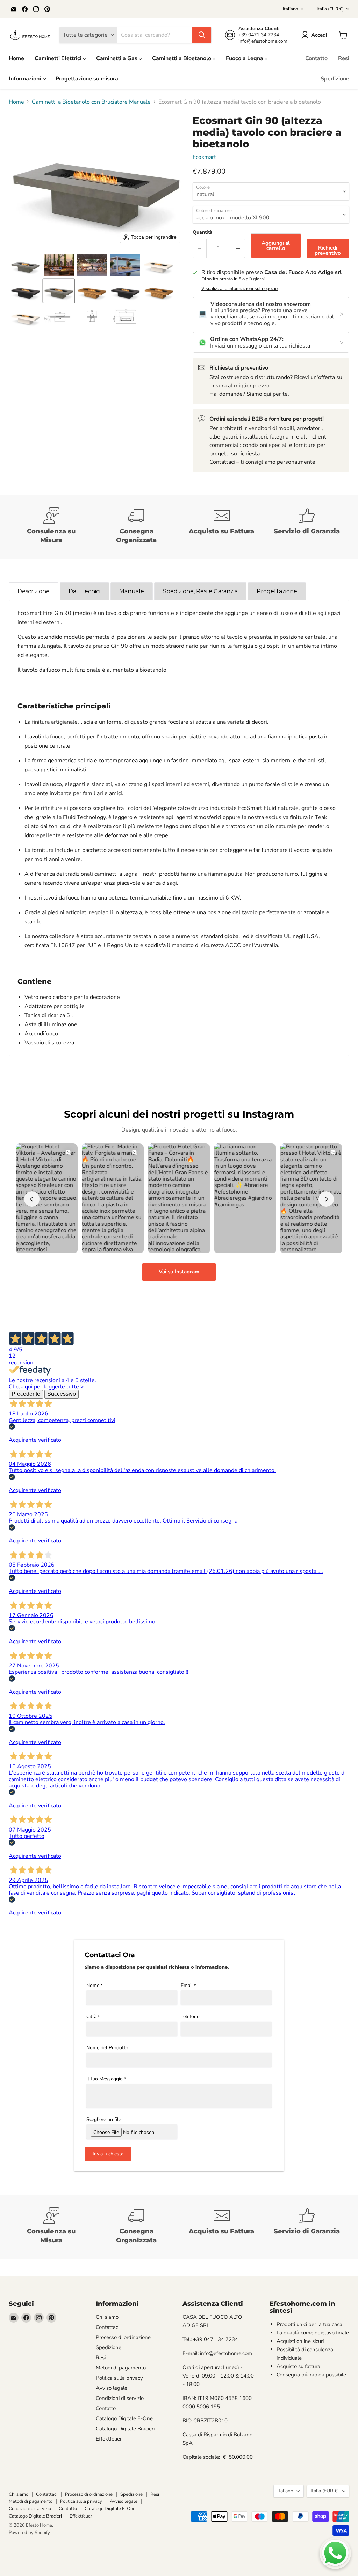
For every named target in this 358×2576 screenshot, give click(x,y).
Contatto (316, 58)
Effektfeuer (109, 2439)
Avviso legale (112, 2388)
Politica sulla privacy (119, 2378)
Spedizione (335, 79)
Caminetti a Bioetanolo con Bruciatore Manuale (91, 102)
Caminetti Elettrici (59, 58)
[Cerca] (202, 35)
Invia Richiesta (108, 2154)
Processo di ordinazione (123, 2337)
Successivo (62, 1394)
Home (16, 58)
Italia (330, 9)
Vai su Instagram (179, 1272)
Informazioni (26, 79)
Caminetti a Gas (117, 58)
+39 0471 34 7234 (259, 35)
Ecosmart (204, 157)
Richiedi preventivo (328, 250)
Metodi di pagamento (121, 2368)
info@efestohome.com (263, 41)
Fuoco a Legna (245, 58)
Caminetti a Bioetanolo (182, 58)
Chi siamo (107, 2317)
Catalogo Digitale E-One (124, 2418)
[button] (316, 35)
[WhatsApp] (335, 2553)
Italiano (290, 9)
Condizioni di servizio (120, 2398)
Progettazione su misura (87, 79)
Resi (344, 58)
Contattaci (108, 2327)
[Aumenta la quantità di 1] (238, 248)
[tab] (34, 591)
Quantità (203, 232)
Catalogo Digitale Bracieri (125, 2429)
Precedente (26, 1394)
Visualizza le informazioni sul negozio (239, 289)
